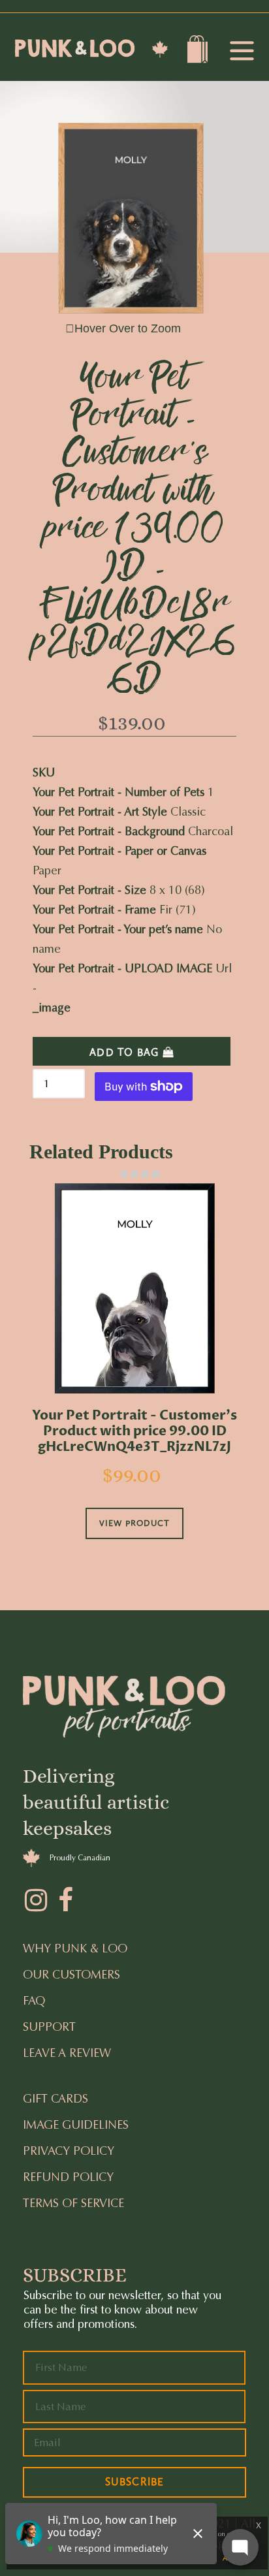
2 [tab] (124, 1174)
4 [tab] (145, 1174)
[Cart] (199, 52)
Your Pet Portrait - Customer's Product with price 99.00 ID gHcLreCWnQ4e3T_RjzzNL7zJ (134, 1431)
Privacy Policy (69, 2151)
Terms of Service (73, 2203)
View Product (134, 1523)
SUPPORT (49, 2027)
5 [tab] (155, 1174)
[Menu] (242, 52)
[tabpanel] (134, 1379)
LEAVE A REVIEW (67, 2053)
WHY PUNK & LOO (75, 1948)
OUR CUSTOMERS (71, 1975)
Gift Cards (55, 2099)
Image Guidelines (76, 2125)
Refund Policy (68, 2177)
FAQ (34, 2001)
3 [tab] (134, 1174)
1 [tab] (114, 1174)
